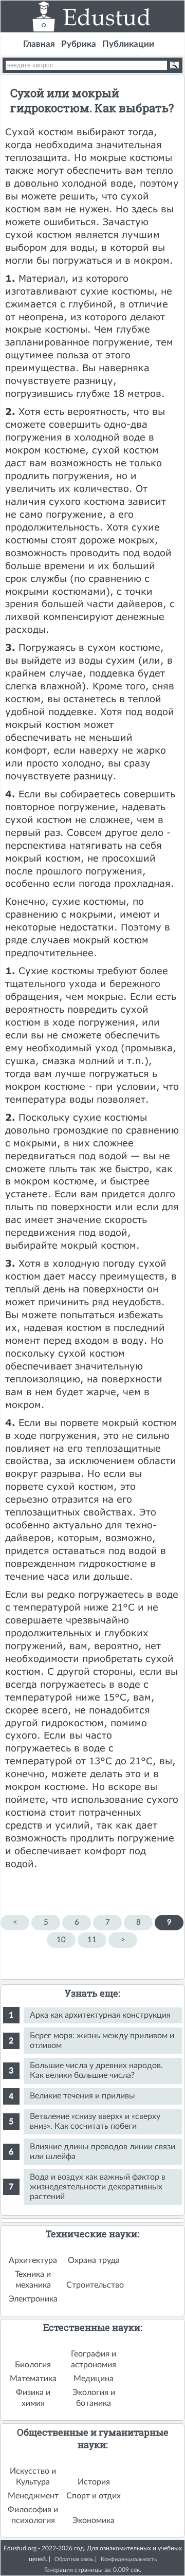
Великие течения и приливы (82, 2096)
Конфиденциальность (129, 2559)
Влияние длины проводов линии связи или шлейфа (103, 2152)
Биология (33, 2365)
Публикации (128, 44)
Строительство (95, 2285)
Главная (39, 44)
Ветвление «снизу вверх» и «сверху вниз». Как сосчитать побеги (95, 2121)
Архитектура (33, 2260)
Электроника (33, 2299)
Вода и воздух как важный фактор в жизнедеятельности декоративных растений (98, 2187)
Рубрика (79, 44)
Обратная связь (74, 2559)
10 (61, 1940)
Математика (33, 2379)
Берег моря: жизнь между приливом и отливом (102, 2041)
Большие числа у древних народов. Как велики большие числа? (96, 2070)
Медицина (94, 2379)
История (94, 2482)
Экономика (94, 2520)
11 (92, 1940)
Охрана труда (94, 2260)
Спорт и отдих (94, 2496)
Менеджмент (33, 2496)
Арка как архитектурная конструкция (100, 2015)
